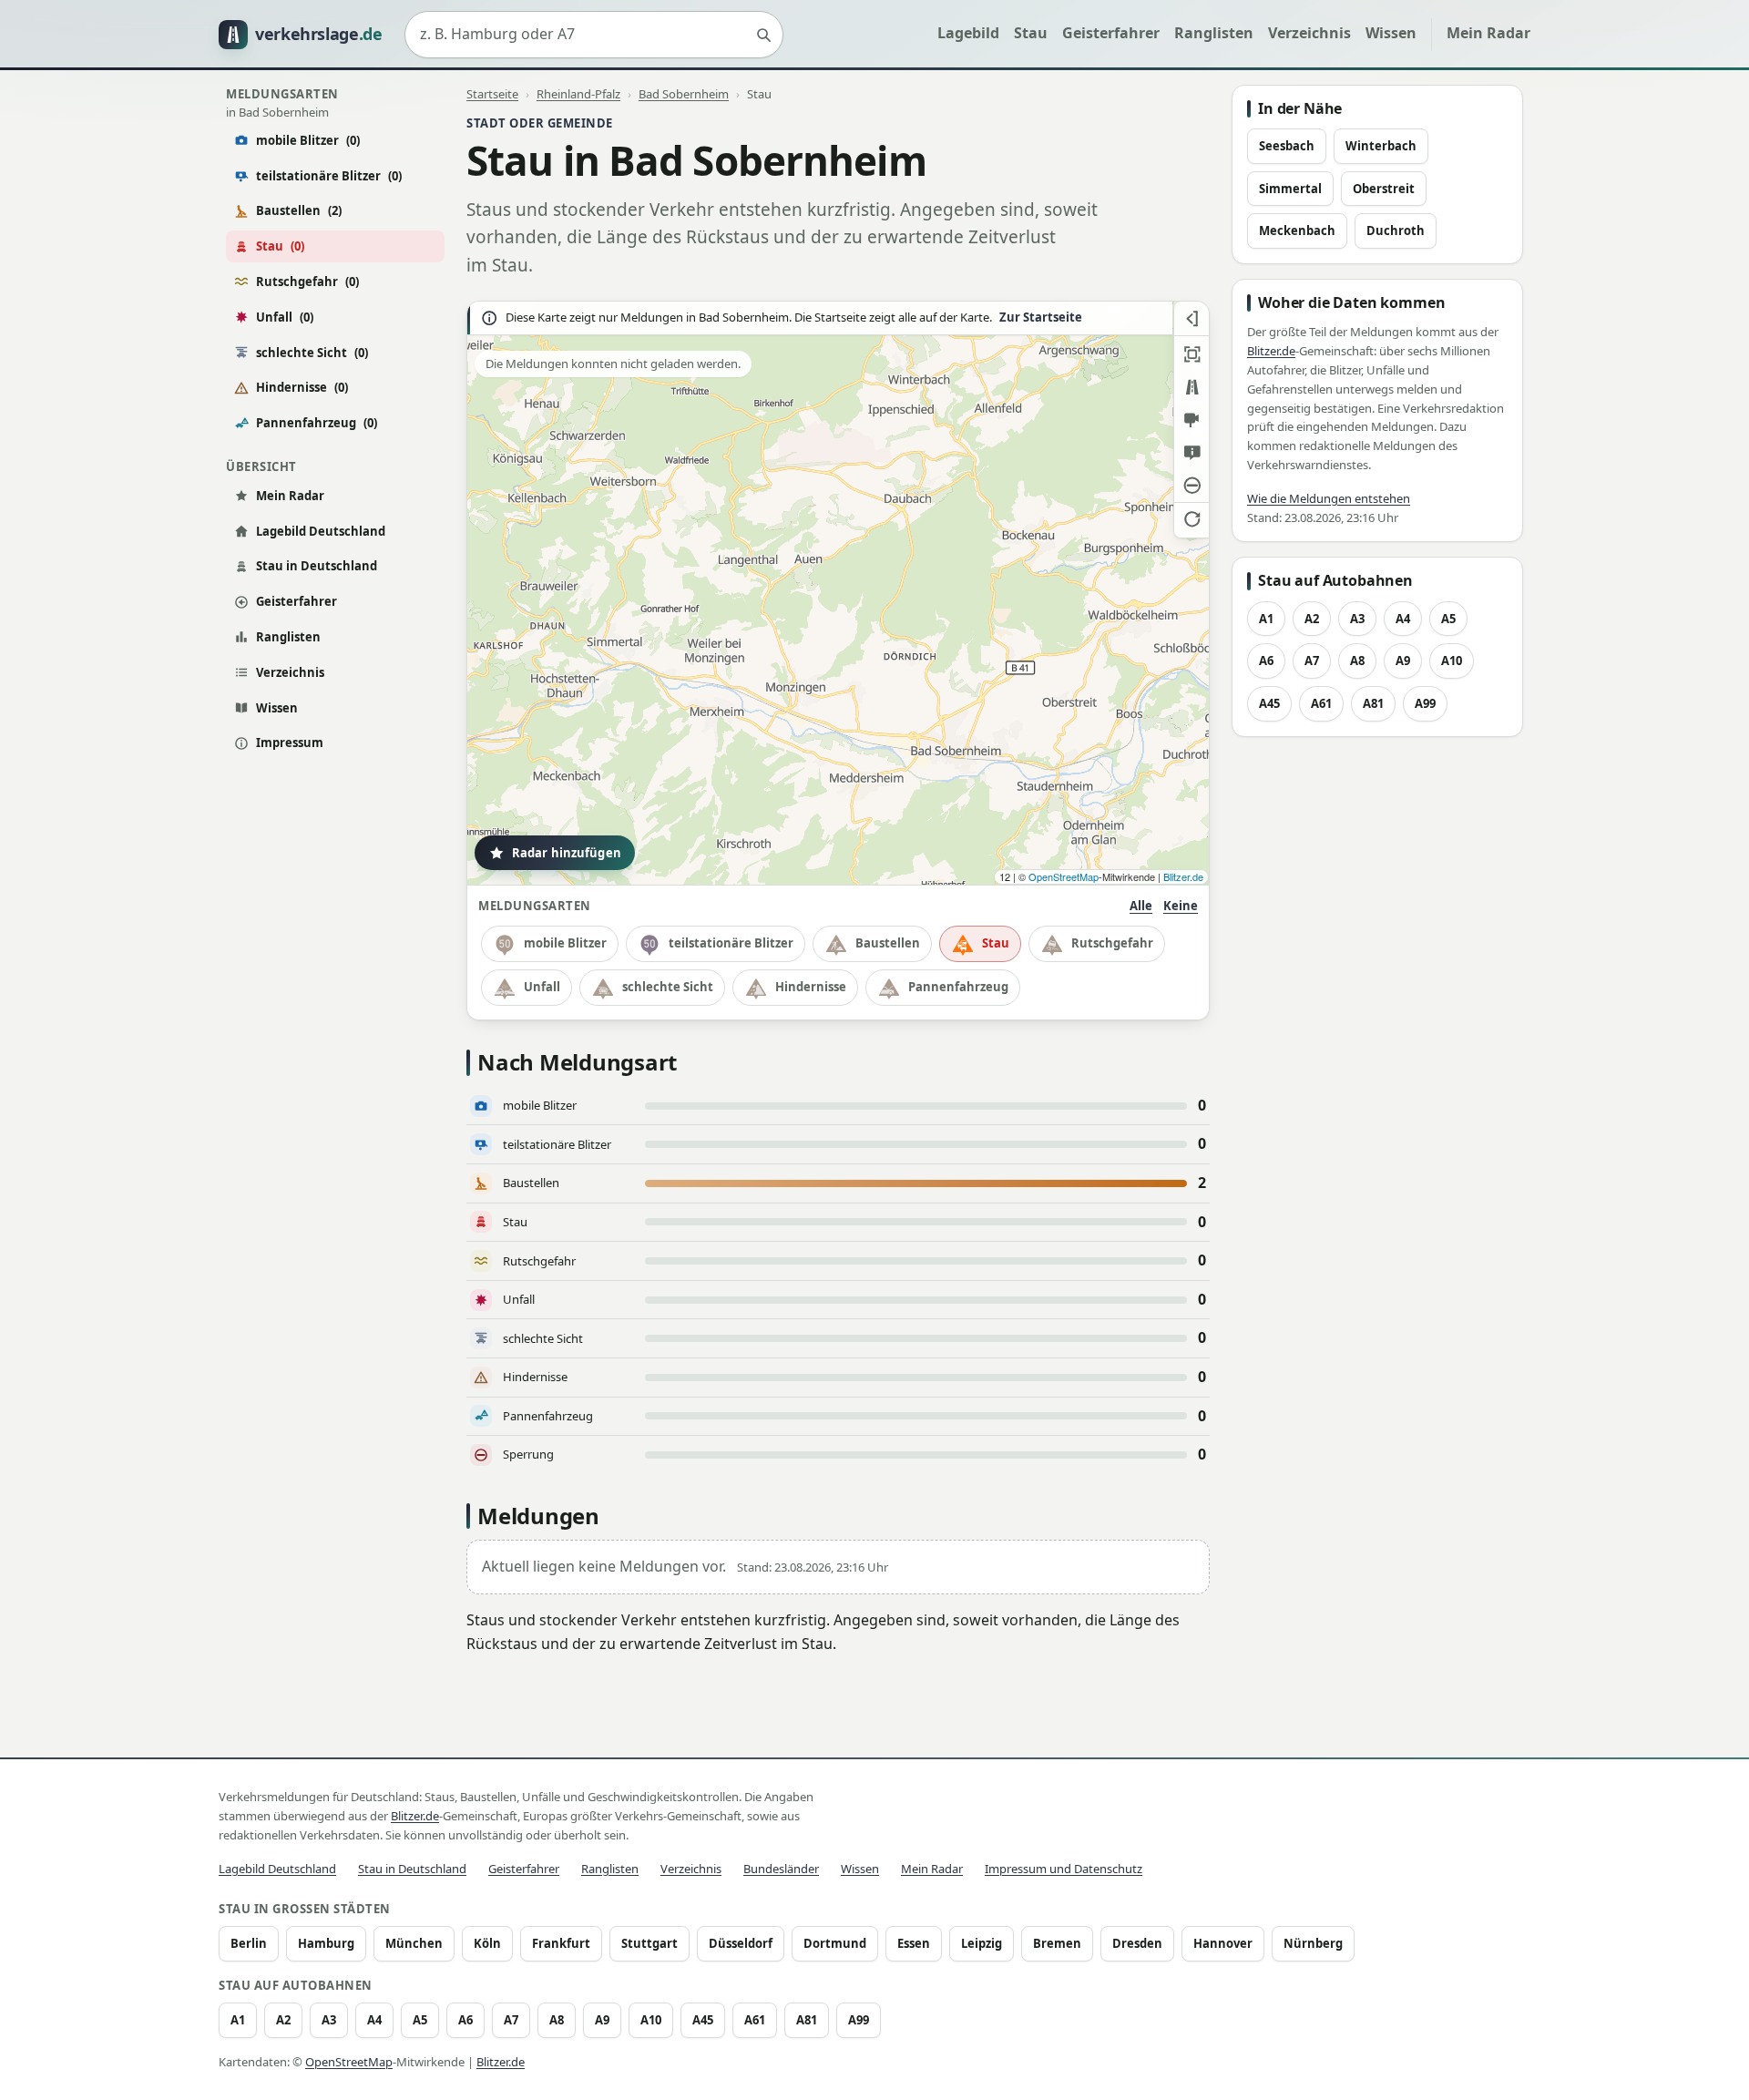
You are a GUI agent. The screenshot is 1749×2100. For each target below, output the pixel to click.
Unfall (285, 317)
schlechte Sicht (312, 353)
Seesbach (1287, 146)
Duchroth (1396, 230)
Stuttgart (649, 1943)
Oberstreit (1384, 189)
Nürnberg (1313, 1943)
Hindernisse (302, 387)
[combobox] (594, 35)
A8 (1357, 661)
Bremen (1057, 1943)
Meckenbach (1297, 230)
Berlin (249, 1943)
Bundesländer (781, 1869)
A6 (1266, 661)
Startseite (492, 94)
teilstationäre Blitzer (329, 176)
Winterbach (1381, 146)
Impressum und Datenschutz (1064, 1869)
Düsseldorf (741, 1943)
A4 (1403, 619)
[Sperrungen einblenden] (1192, 486)
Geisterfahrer (1111, 33)
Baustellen (299, 210)
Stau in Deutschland (317, 566)
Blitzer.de (1183, 876)
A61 (1321, 703)
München (414, 1943)
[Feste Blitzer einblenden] (1192, 420)
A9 (1403, 661)
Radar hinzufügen (567, 853)
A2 (1312, 619)
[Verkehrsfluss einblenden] (1192, 387)
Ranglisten (1214, 33)
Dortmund (835, 1943)
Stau (1031, 33)
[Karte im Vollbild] (1192, 354)
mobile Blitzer (308, 140)
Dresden (1137, 1943)
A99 (1425, 703)
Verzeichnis (1309, 33)
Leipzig (982, 1943)
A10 (1452, 661)
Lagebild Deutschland (321, 531)
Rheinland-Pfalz (578, 94)
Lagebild (968, 33)
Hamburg (326, 1943)
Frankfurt (561, 1943)
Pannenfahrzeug (317, 423)
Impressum (290, 743)
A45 (1269, 703)
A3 (1357, 619)
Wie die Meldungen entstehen (1329, 498)
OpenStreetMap (1064, 876)
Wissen (1391, 33)
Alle (1141, 906)
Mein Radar (1488, 33)
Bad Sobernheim (684, 94)
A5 (1448, 619)
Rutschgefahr (307, 282)
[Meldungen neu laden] (1192, 518)
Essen (914, 1943)
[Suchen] (763, 35)
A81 (1373, 703)
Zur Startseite (1041, 318)
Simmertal (1290, 189)
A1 (1266, 619)
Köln (487, 1943)
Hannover (1223, 1943)
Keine (1181, 906)
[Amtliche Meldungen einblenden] (1192, 453)
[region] (838, 593)
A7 (1312, 661)
